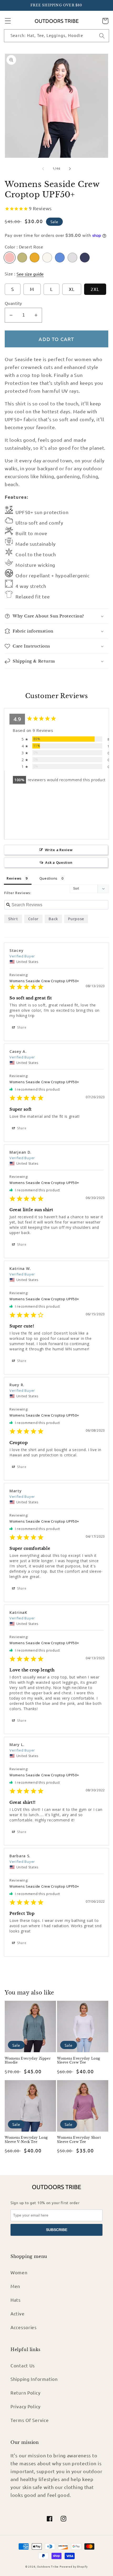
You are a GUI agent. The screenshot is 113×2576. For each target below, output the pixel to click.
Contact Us (23, 2365)
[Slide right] (70, 169)
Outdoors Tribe (48, 2566)
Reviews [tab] (14, 878)
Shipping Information (34, 2379)
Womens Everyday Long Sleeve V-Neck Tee (26, 2140)
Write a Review (59, 850)
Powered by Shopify (74, 2566)
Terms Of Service (30, 2420)
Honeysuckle (35, 258)
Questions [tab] (48, 878)
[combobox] (56, 36)
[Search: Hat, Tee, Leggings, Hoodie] (102, 36)
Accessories (24, 2327)
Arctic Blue (85, 258)
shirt (13, 919)
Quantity (13, 303)
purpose (76, 919)
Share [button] (21, 1027)
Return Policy (25, 2393)
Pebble (72, 258)
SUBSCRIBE (57, 2230)
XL (72, 289)
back (53, 919)
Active (17, 2313)
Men (15, 2286)
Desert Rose (10, 258)
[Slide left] (43, 169)
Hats (16, 2300)
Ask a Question (59, 862)
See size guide (30, 274)
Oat (47, 258)
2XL (95, 289)
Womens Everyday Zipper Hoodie (28, 2061)
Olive (22, 258)
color (34, 919)
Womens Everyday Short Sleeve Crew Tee (79, 2140)
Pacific (60, 258)
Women (19, 2272)
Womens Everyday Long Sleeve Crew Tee (79, 2061)
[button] (8, 21)
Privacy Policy (25, 2406)
